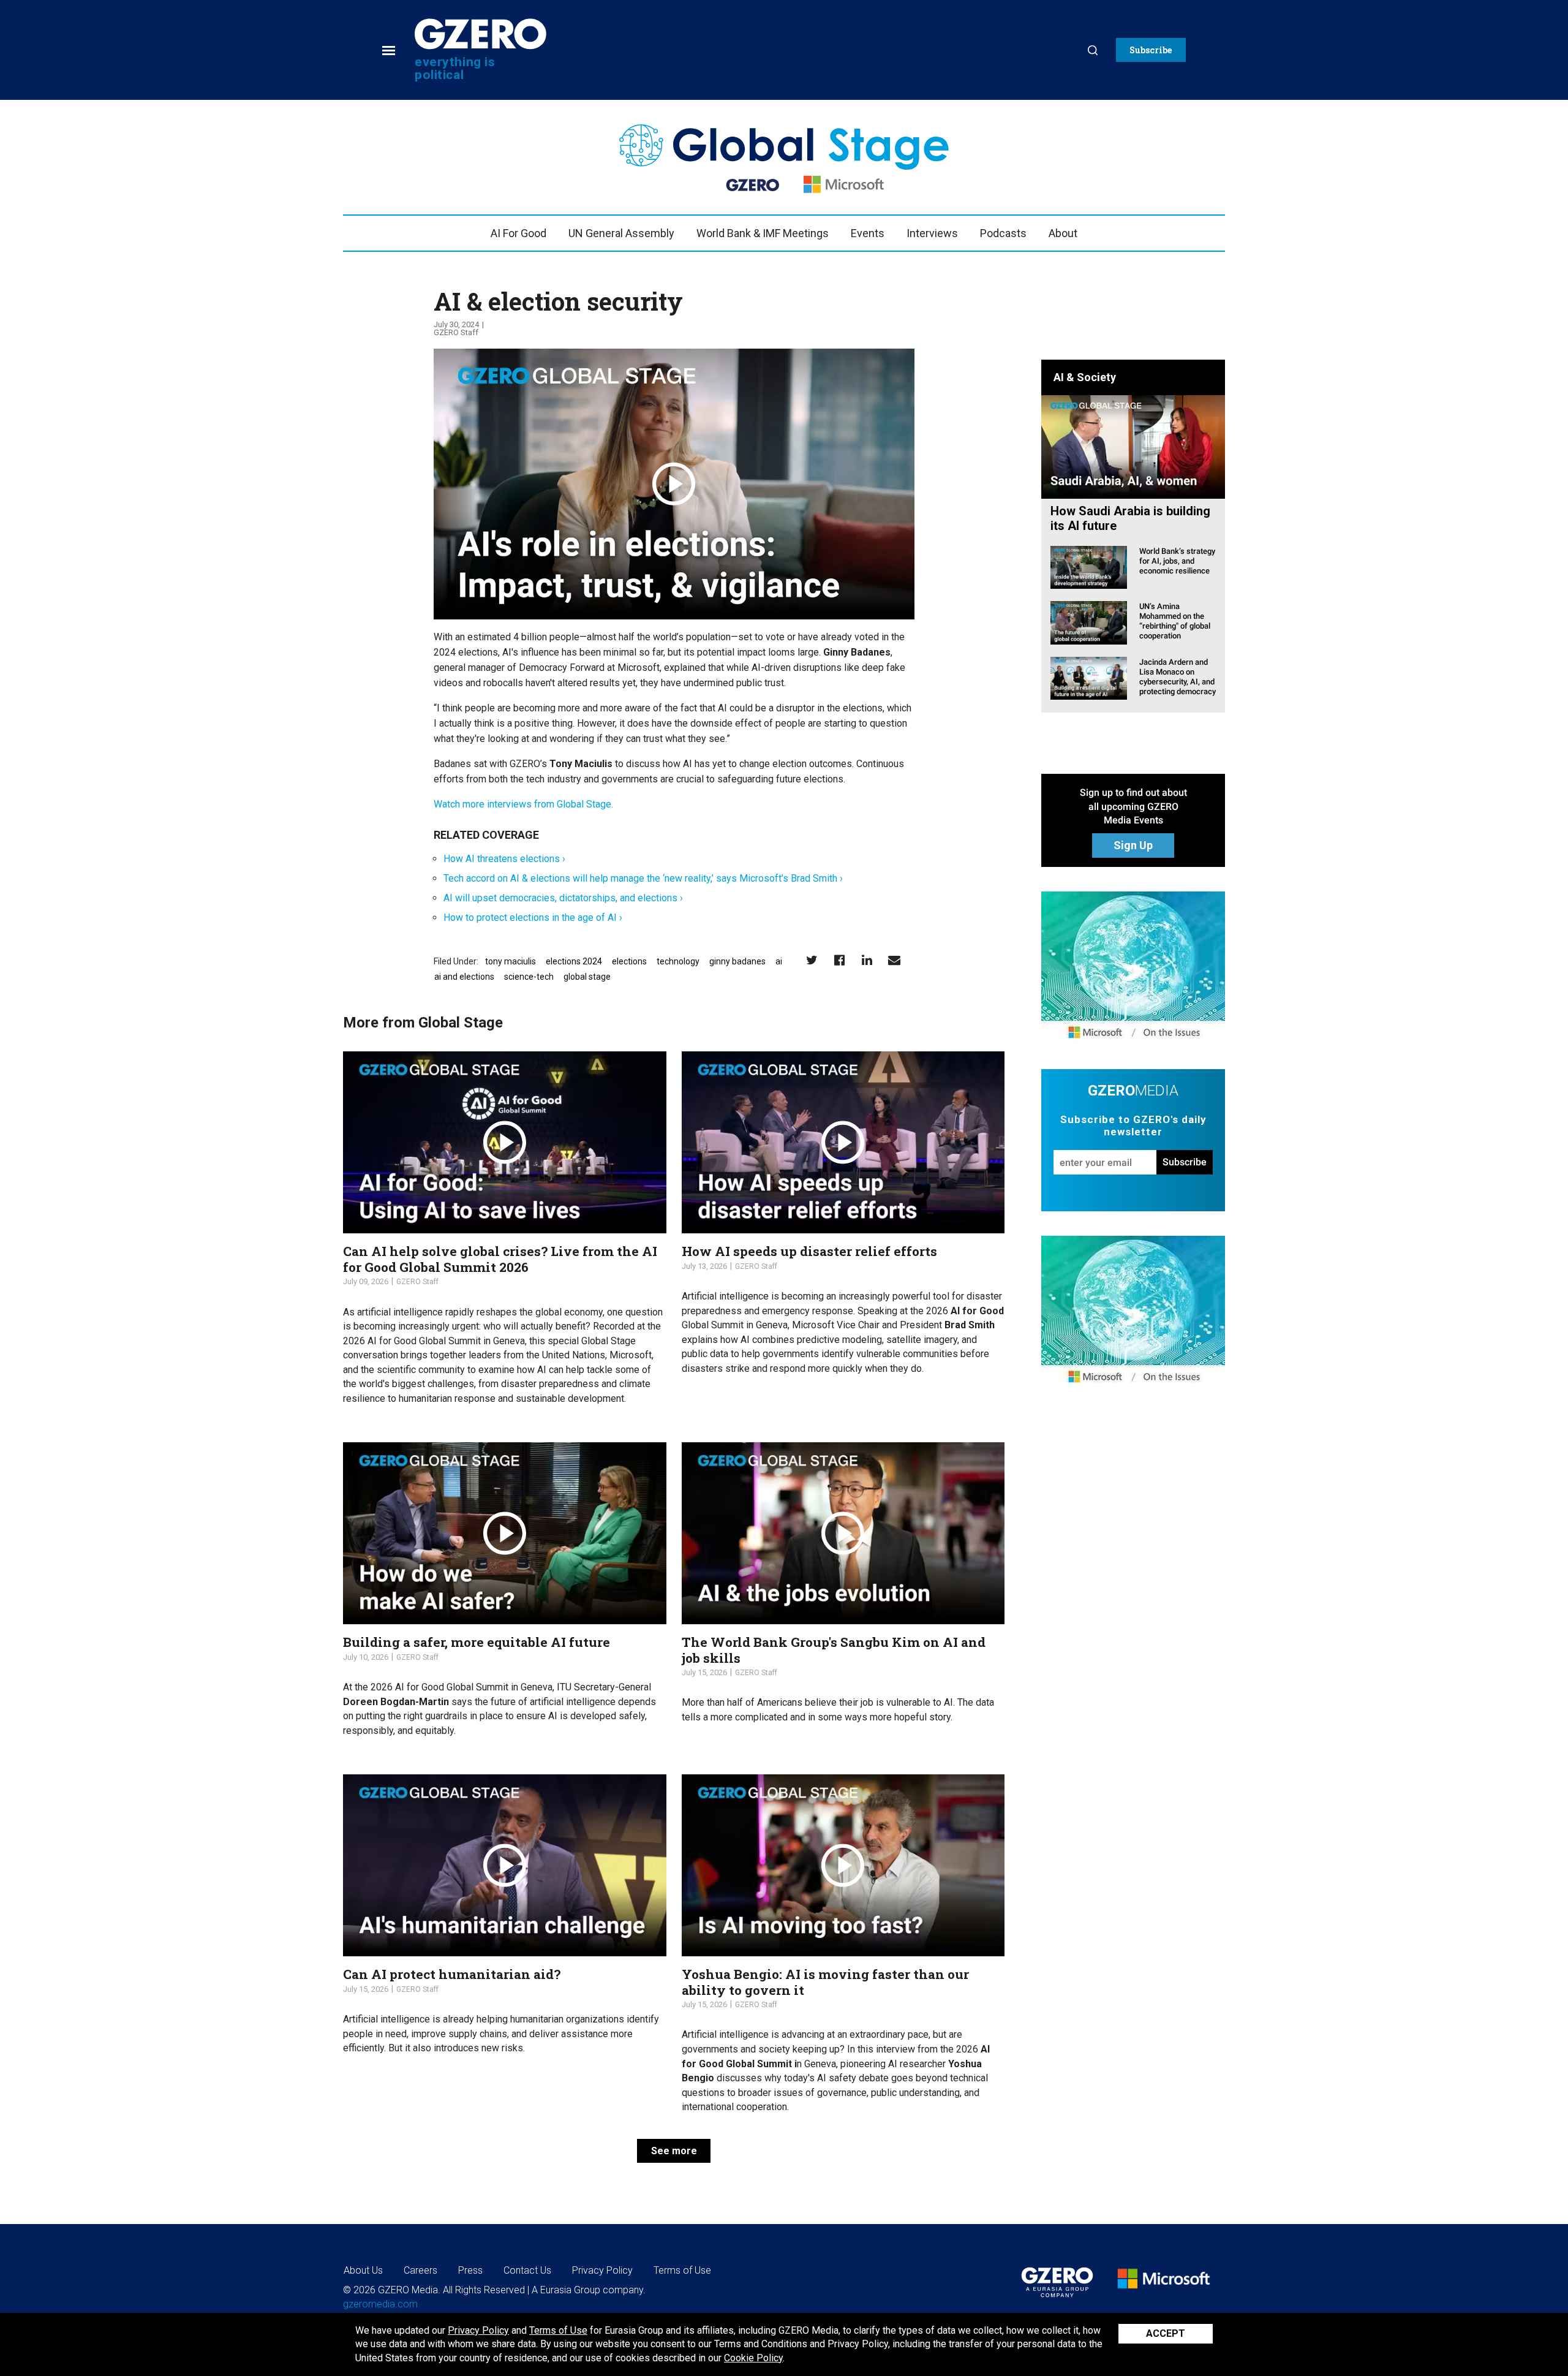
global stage (587, 977)
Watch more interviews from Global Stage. (523, 804)
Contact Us (527, 2270)
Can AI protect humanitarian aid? (452, 1974)
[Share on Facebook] (839, 960)
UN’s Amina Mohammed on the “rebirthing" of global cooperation (1175, 621)
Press (470, 2270)
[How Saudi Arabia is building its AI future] (1133, 446)
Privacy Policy (478, 2330)
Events (868, 233)
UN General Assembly (621, 233)
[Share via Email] (895, 960)
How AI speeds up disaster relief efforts (809, 1251)
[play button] (674, 484)
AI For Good (518, 233)
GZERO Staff (456, 332)
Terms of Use (558, 2330)
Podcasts (1003, 233)
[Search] (1093, 50)
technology (678, 961)
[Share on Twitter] (812, 960)
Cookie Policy (753, 2358)
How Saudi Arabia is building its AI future (1130, 518)
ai (779, 961)
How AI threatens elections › (504, 859)
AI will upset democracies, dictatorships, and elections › (563, 898)
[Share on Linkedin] (867, 960)
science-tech (529, 977)
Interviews (932, 233)
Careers (420, 2270)
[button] (1151, 50)
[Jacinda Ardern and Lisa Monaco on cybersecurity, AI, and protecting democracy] (1089, 677)
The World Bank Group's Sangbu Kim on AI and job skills (834, 1650)
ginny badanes (737, 961)
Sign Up (1133, 845)
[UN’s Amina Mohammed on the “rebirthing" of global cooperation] (1089, 622)
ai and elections (464, 977)
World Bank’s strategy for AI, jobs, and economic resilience (1177, 561)
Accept (1166, 2333)
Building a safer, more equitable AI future (477, 1642)
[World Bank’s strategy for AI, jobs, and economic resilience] (1089, 566)
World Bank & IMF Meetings (763, 233)
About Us (363, 2270)
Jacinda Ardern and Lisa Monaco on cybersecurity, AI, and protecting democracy (1178, 677)
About (1063, 233)
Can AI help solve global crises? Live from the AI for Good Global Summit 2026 (500, 1259)
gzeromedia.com (380, 2304)
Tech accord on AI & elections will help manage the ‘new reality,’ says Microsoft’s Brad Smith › (643, 878)
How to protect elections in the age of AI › (533, 917)
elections (629, 961)
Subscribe (1185, 1162)
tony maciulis (511, 961)
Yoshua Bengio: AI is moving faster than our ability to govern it (825, 1982)
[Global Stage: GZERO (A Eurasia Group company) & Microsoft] (1133, 968)
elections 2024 (574, 961)
